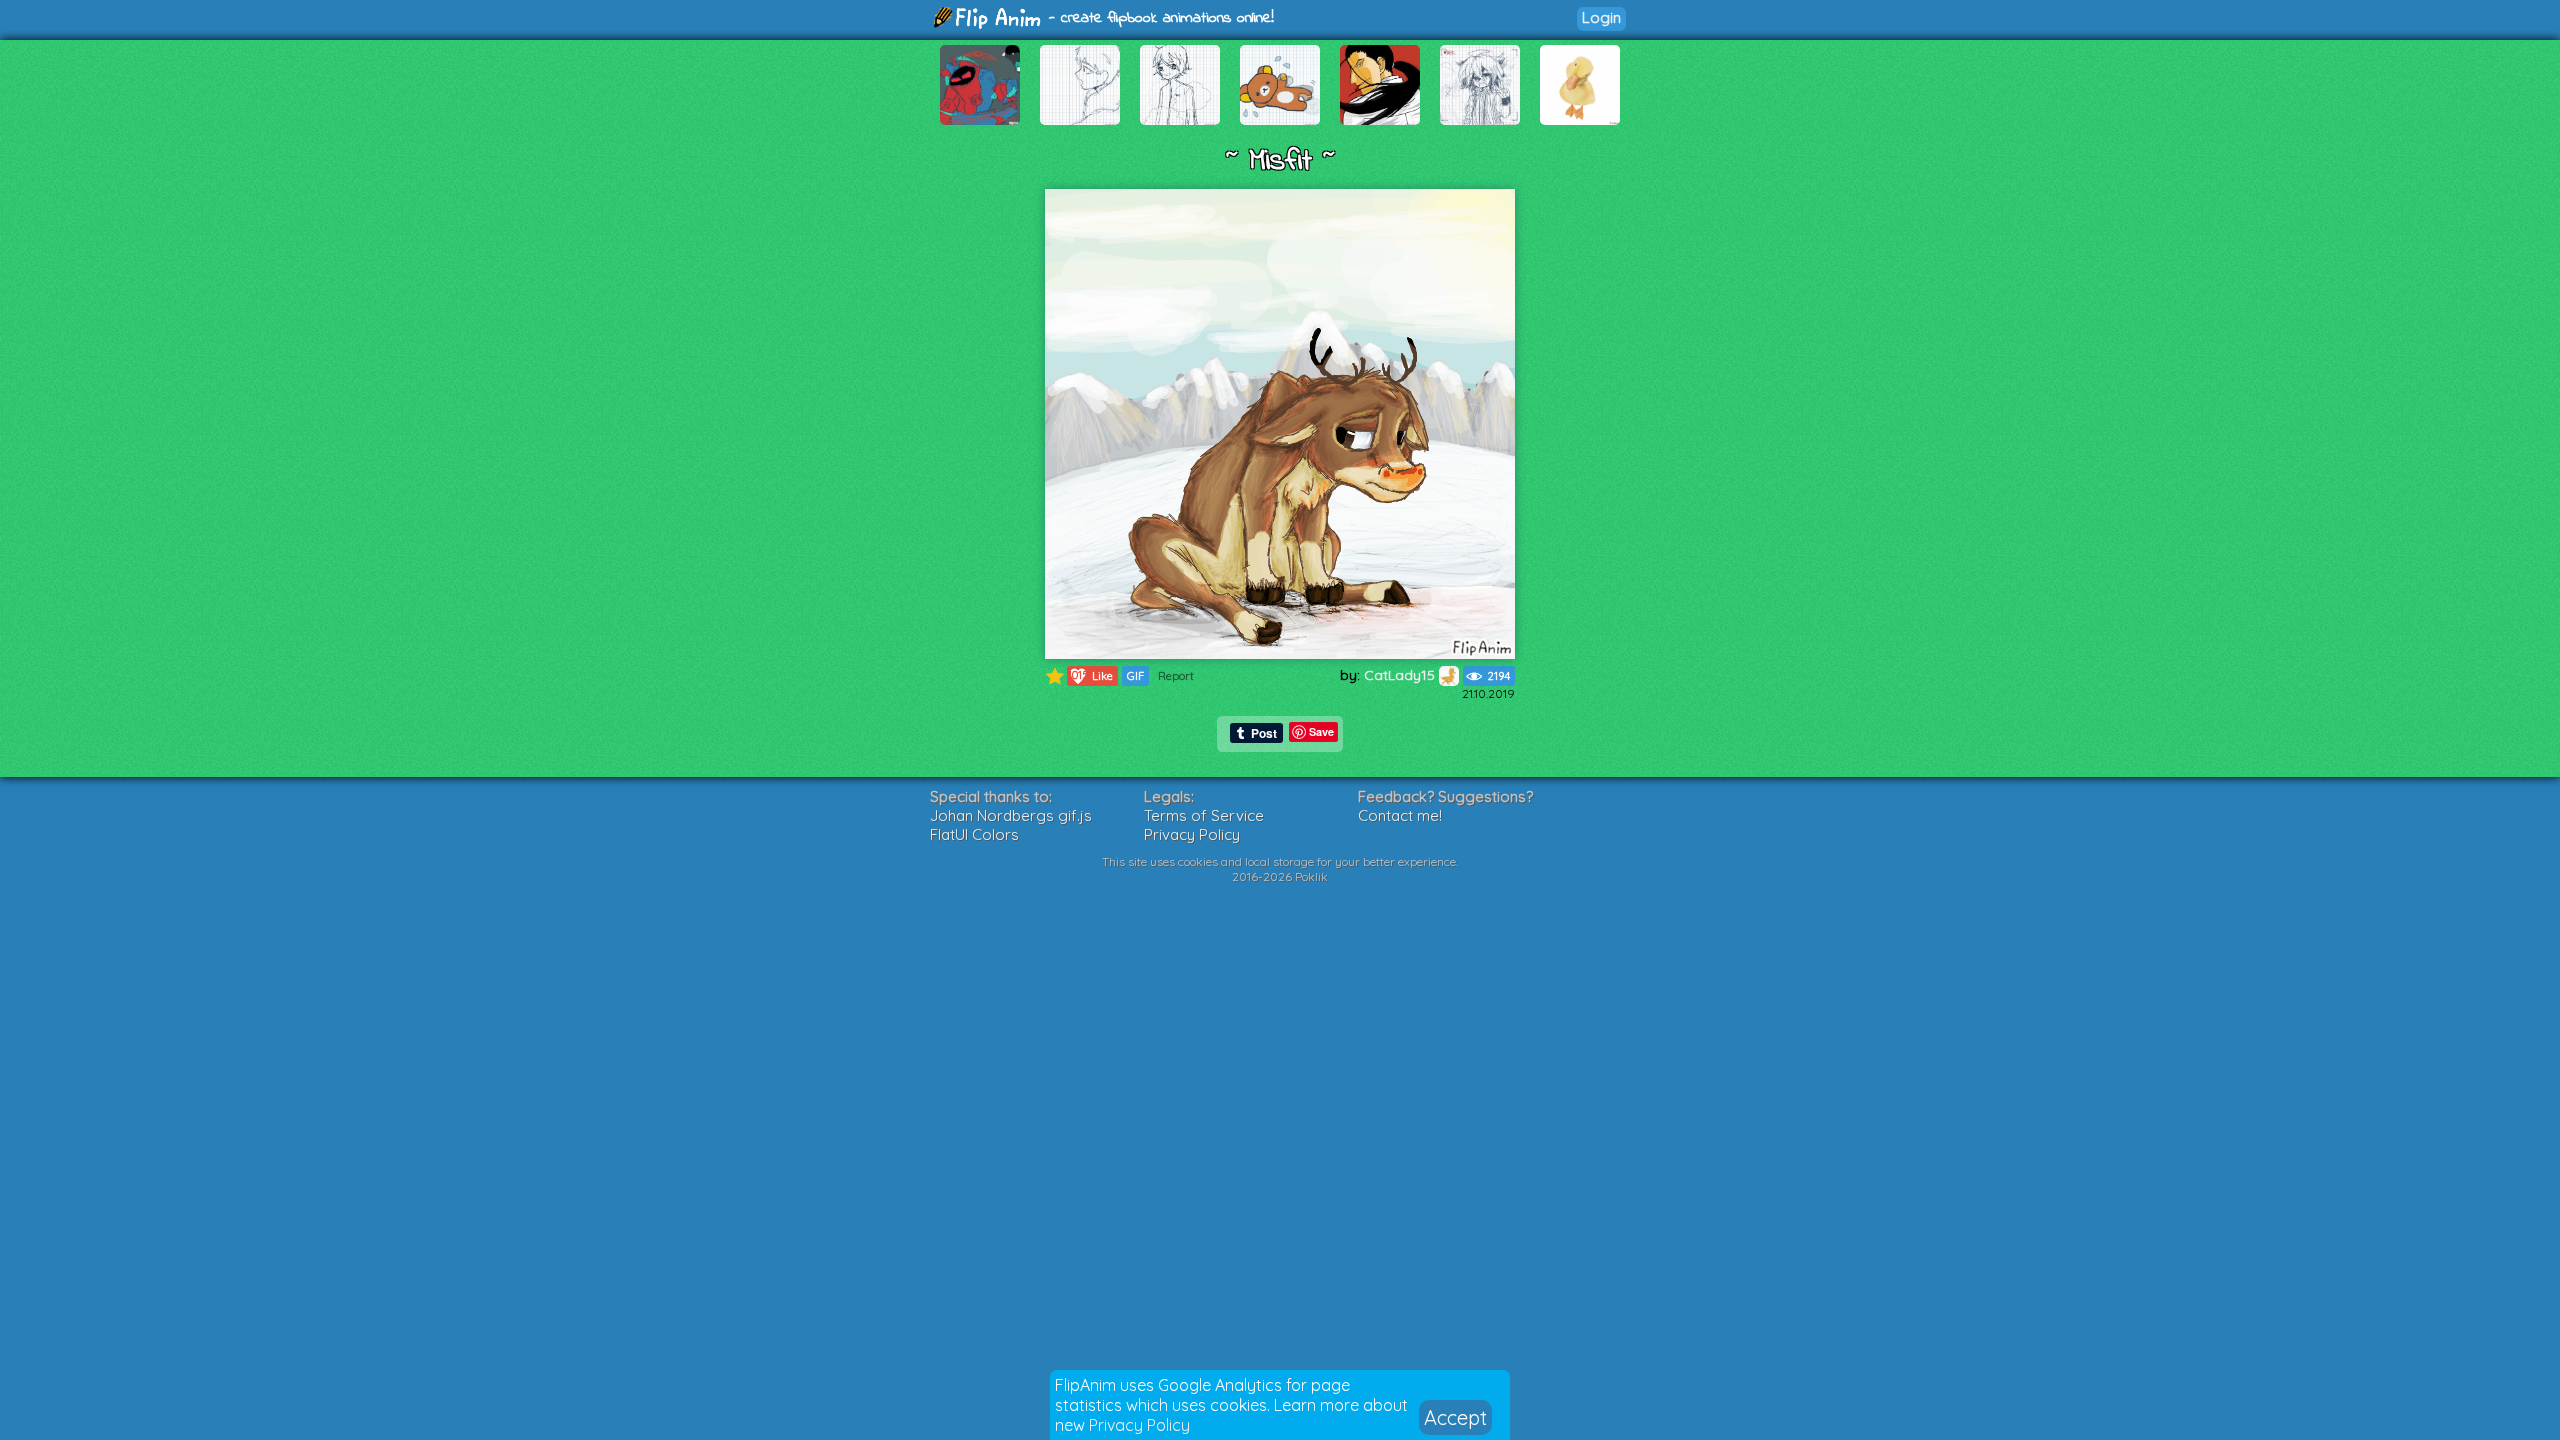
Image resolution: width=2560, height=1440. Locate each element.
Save (1321, 731)
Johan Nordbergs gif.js (1011, 815)
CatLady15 (1401, 675)
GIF (1135, 676)
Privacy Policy (1139, 1425)
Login (1601, 17)
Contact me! (1400, 815)
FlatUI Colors (974, 834)
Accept (1455, 1417)
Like (1090, 675)
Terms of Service (1204, 815)
